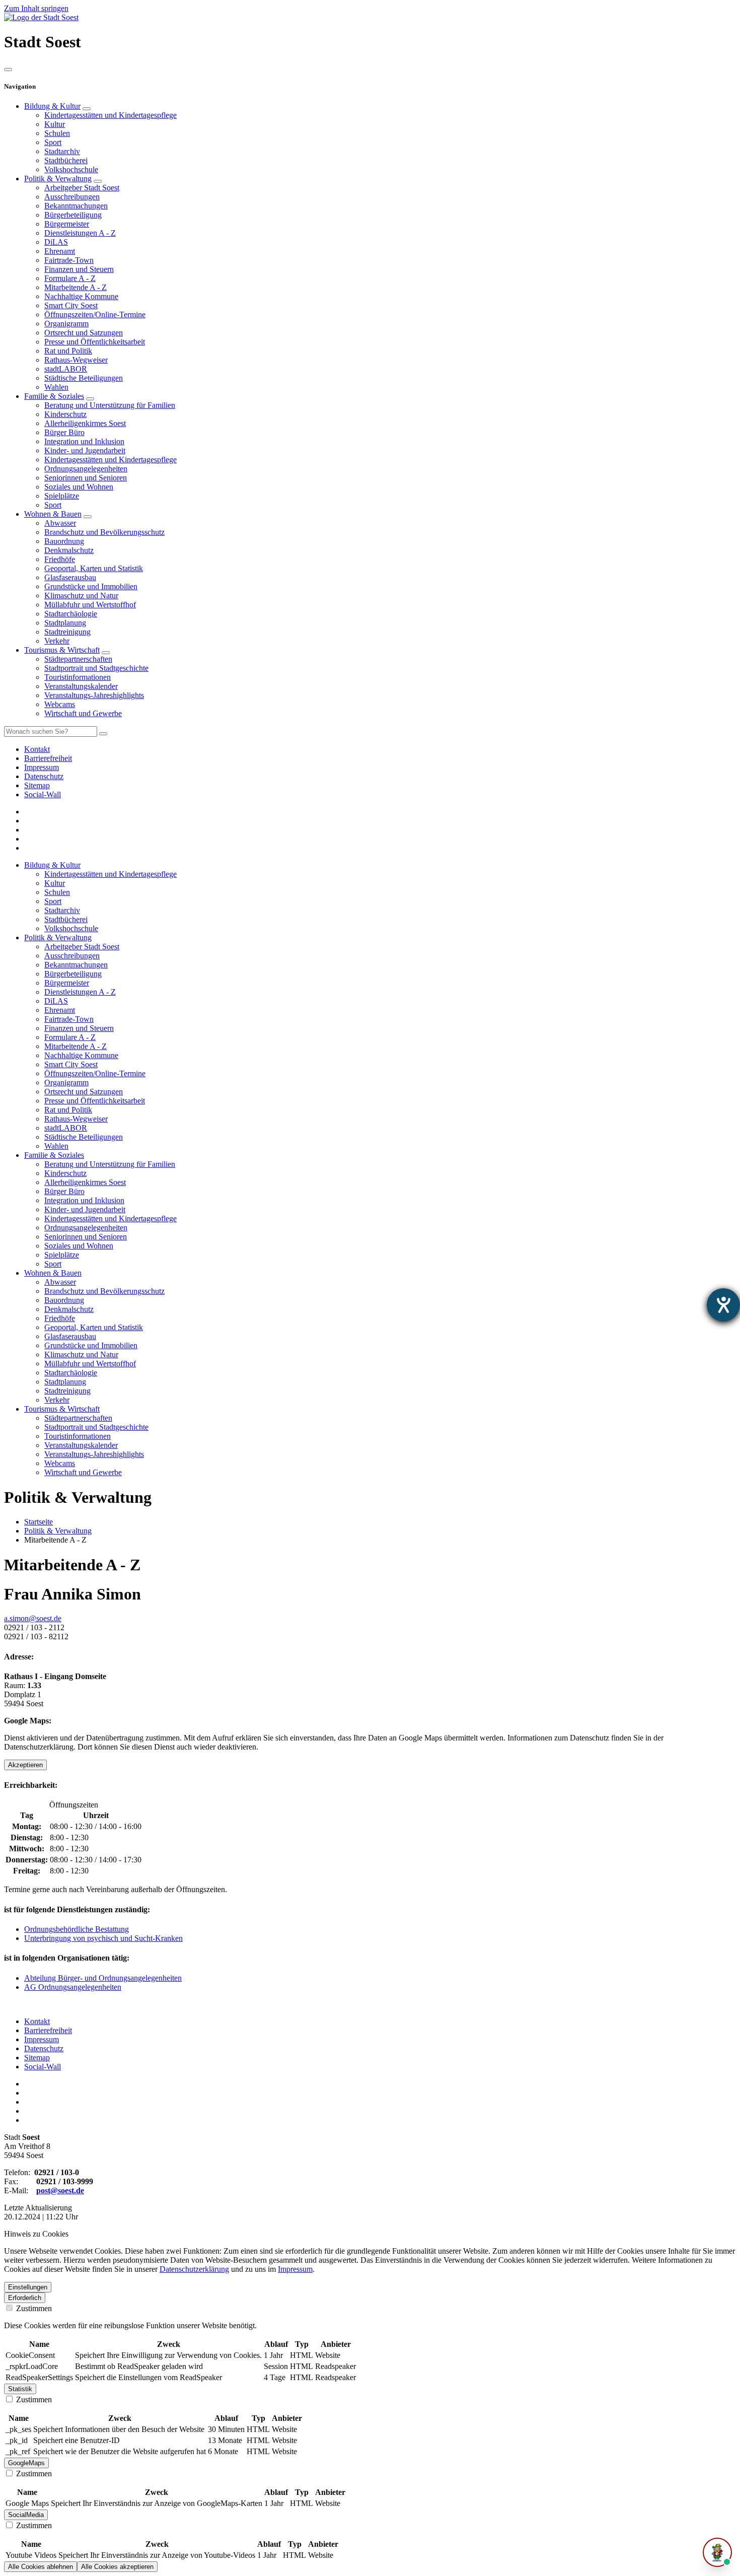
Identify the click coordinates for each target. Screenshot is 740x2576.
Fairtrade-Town (69, 260)
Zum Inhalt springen (36, 8)
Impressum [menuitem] (42, 767)
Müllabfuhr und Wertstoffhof (90, 605)
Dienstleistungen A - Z (80, 233)
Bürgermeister (67, 224)
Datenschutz (44, 2048)
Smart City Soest (71, 305)
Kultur (55, 124)
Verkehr (57, 641)
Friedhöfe (60, 559)
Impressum (42, 2039)
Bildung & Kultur (52, 106)
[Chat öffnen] (717, 2552)
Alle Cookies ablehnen (41, 2567)
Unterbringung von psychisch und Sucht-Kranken (103, 1938)
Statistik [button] (20, 2389)
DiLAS (56, 242)
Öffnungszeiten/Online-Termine (95, 315)
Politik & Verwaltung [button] (58, 937)
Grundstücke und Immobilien (91, 586)
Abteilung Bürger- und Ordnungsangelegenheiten (103, 1978)
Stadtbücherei (66, 160)
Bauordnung (64, 541)
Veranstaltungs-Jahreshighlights (94, 695)
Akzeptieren (25, 1765)
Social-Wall (43, 2067)
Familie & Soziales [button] (54, 1155)
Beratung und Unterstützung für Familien (110, 405)
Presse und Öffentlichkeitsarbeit (95, 342)
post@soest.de (60, 2190)
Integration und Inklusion (84, 441)
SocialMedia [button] (26, 2515)
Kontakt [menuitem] (37, 749)
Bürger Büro (64, 432)
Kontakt (37, 2021)
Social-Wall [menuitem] (43, 794)
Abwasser (60, 523)
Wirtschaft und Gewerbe (83, 713)
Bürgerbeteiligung (73, 215)
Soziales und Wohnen (79, 487)
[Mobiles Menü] (8, 69)
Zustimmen (33, 2308)
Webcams (60, 704)
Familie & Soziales (54, 396)
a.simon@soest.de (33, 1618)
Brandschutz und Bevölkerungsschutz (104, 532)
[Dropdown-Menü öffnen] (87, 109)
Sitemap (37, 2058)
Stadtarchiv (62, 151)
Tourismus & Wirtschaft (62, 650)
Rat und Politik (68, 351)
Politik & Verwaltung (58, 179)
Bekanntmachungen (76, 206)
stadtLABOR (66, 369)
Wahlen (56, 387)
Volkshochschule (71, 169)
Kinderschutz (65, 414)
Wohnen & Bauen (53, 514)
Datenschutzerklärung (194, 2269)
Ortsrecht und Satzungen (84, 333)
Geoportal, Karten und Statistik (94, 568)
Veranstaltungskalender (81, 686)
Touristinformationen (78, 677)
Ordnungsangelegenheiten (86, 469)
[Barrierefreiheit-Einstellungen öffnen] (723, 1305)
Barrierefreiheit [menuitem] (48, 758)
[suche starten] (103, 734)
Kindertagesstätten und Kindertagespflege (110, 115)
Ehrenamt (60, 251)
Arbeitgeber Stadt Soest (82, 188)
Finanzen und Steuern (79, 269)
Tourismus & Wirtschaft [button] (62, 1409)
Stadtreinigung (67, 632)
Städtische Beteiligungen (84, 378)
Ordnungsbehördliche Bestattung (77, 1929)
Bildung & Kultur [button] (52, 865)
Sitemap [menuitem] (37, 785)
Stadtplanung (65, 623)
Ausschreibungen (72, 197)
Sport (53, 142)
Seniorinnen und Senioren (86, 478)
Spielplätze (62, 496)
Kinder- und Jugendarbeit (85, 450)
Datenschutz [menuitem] (44, 776)
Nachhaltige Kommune (81, 296)
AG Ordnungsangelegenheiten (73, 1987)
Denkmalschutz (69, 550)
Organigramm (66, 324)
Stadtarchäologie (71, 614)
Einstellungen (28, 2287)
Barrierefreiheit (48, 2030)
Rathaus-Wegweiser (76, 360)
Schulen (57, 133)
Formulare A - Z (70, 278)
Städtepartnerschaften (78, 659)
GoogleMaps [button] (26, 2463)
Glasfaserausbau (70, 577)
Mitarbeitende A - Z (76, 287)
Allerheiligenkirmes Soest (85, 423)
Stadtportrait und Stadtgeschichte (96, 668)
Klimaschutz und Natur (81, 596)
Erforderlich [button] (25, 2298)
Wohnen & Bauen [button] (53, 1273)
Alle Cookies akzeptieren (117, 2567)
